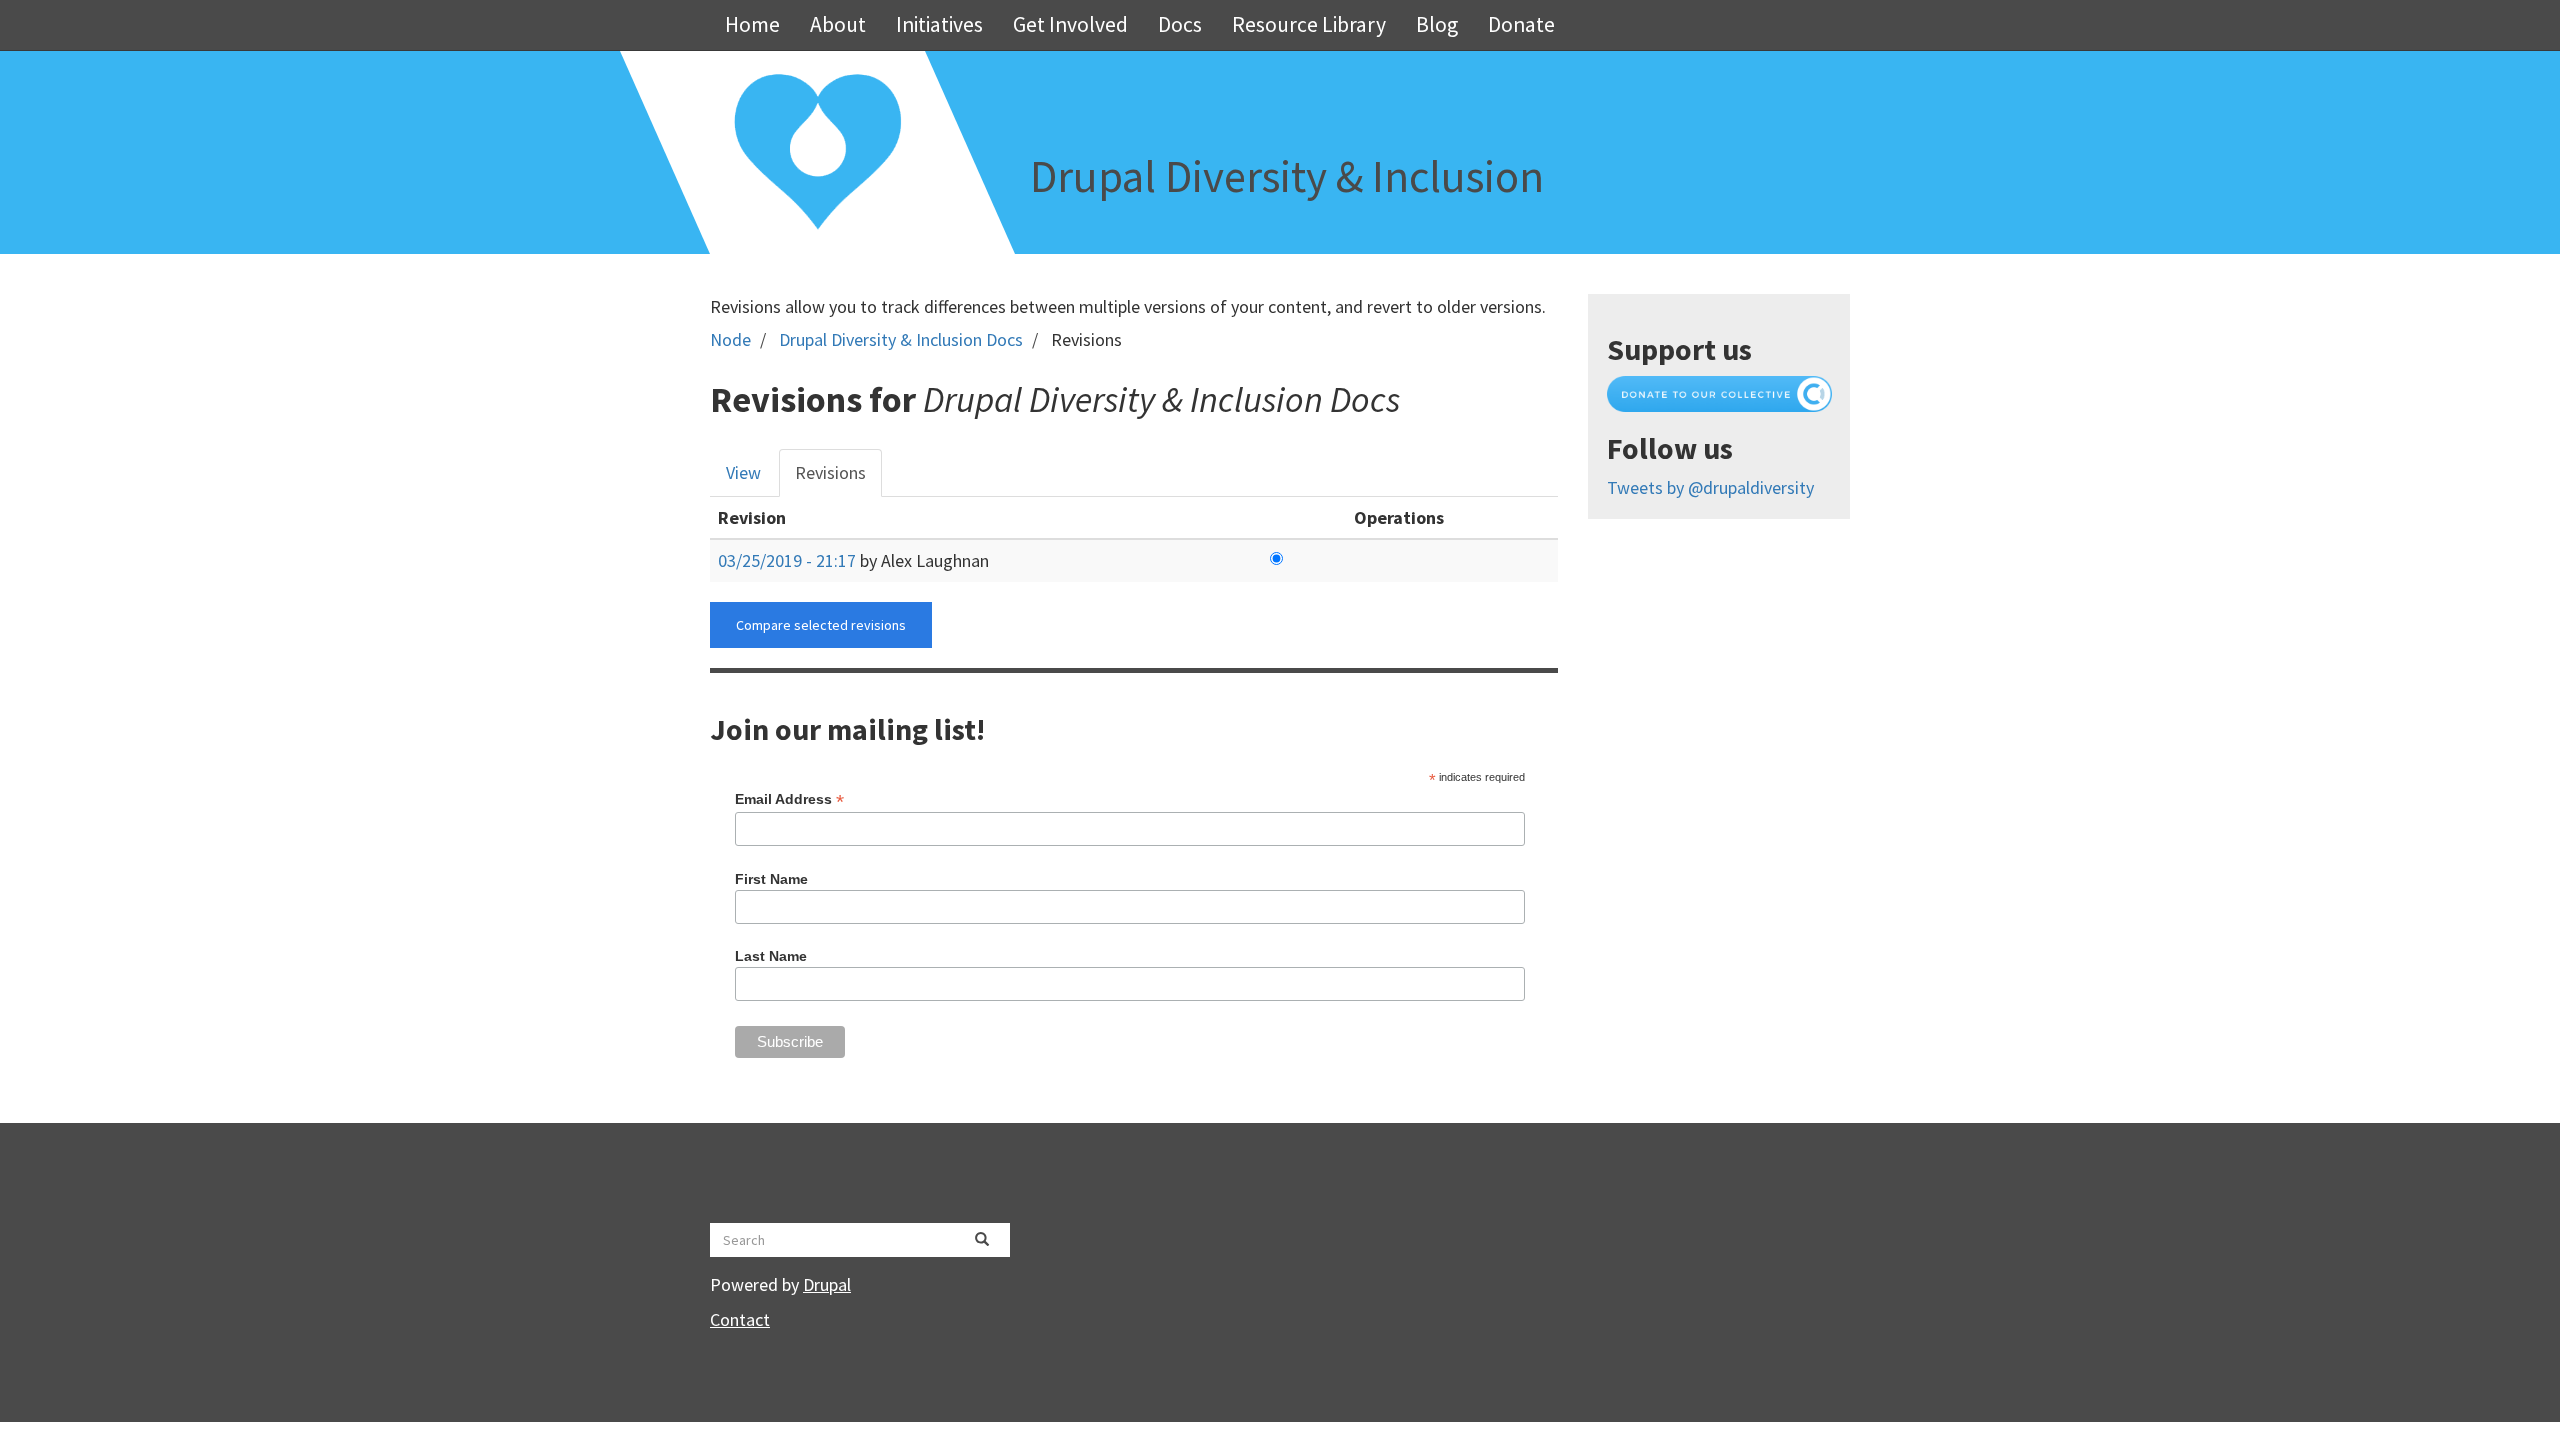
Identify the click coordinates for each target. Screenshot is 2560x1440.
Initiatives (939, 24)
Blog (1437, 24)
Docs (1180, 24)
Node (730, 339)
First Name (771, 879)
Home (752, 24)
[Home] (817, 152)
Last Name (771, 956)
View (743, 472)
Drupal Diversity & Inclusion (1287, 176)
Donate (1521, 24)
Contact (740, 1319)
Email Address (789, 799)
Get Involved (1070, 24)
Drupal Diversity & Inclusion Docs (901, 339)
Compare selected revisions (821, 625)
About (838, 24)
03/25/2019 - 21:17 (787, 560)
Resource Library (1309, 24)
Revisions (838, 479)
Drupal (827, 1284)
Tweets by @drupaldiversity (1710, 487)
